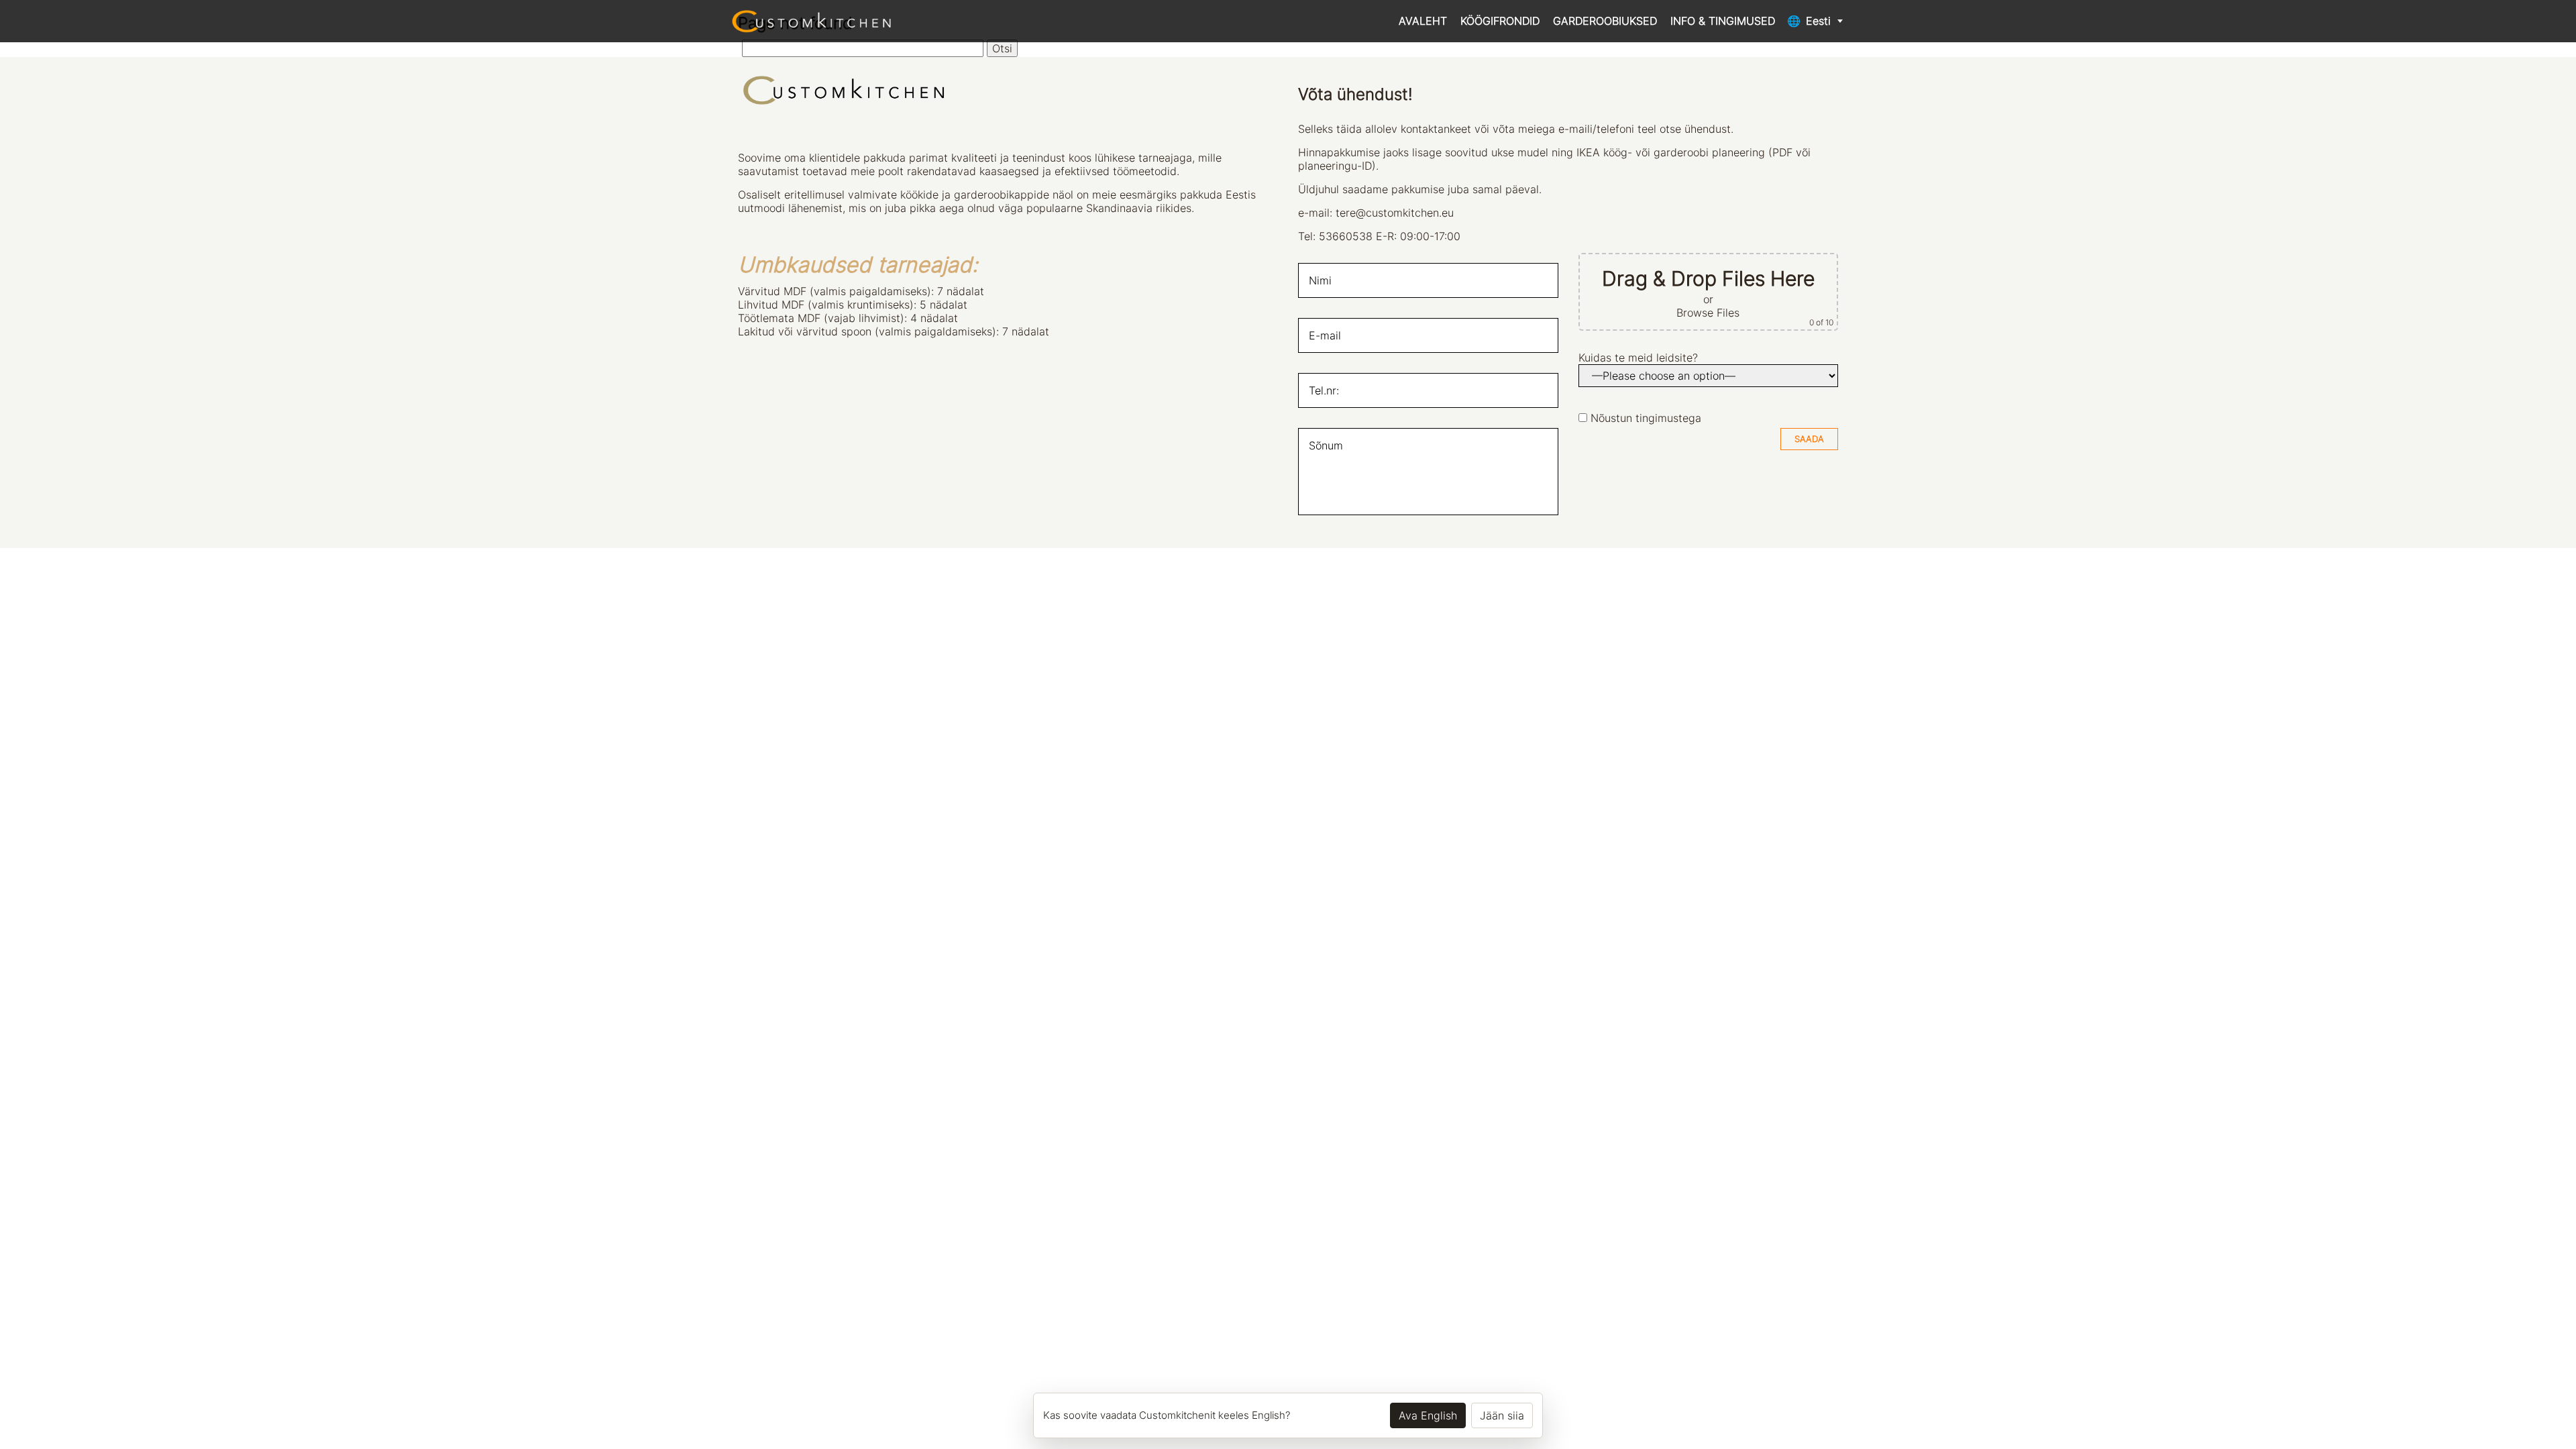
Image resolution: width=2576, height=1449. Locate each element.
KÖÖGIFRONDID (1500, 21)
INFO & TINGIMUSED (1723, 21)
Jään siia (1502, 1415)
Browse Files (1708, 313)
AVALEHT (1423, 21)
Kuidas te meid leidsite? (1638, 358)
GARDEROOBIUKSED (1605, 21)
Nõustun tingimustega (1646, 418)
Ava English (1428, 1415)
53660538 (1346, 236)
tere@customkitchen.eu (1395, 213)
